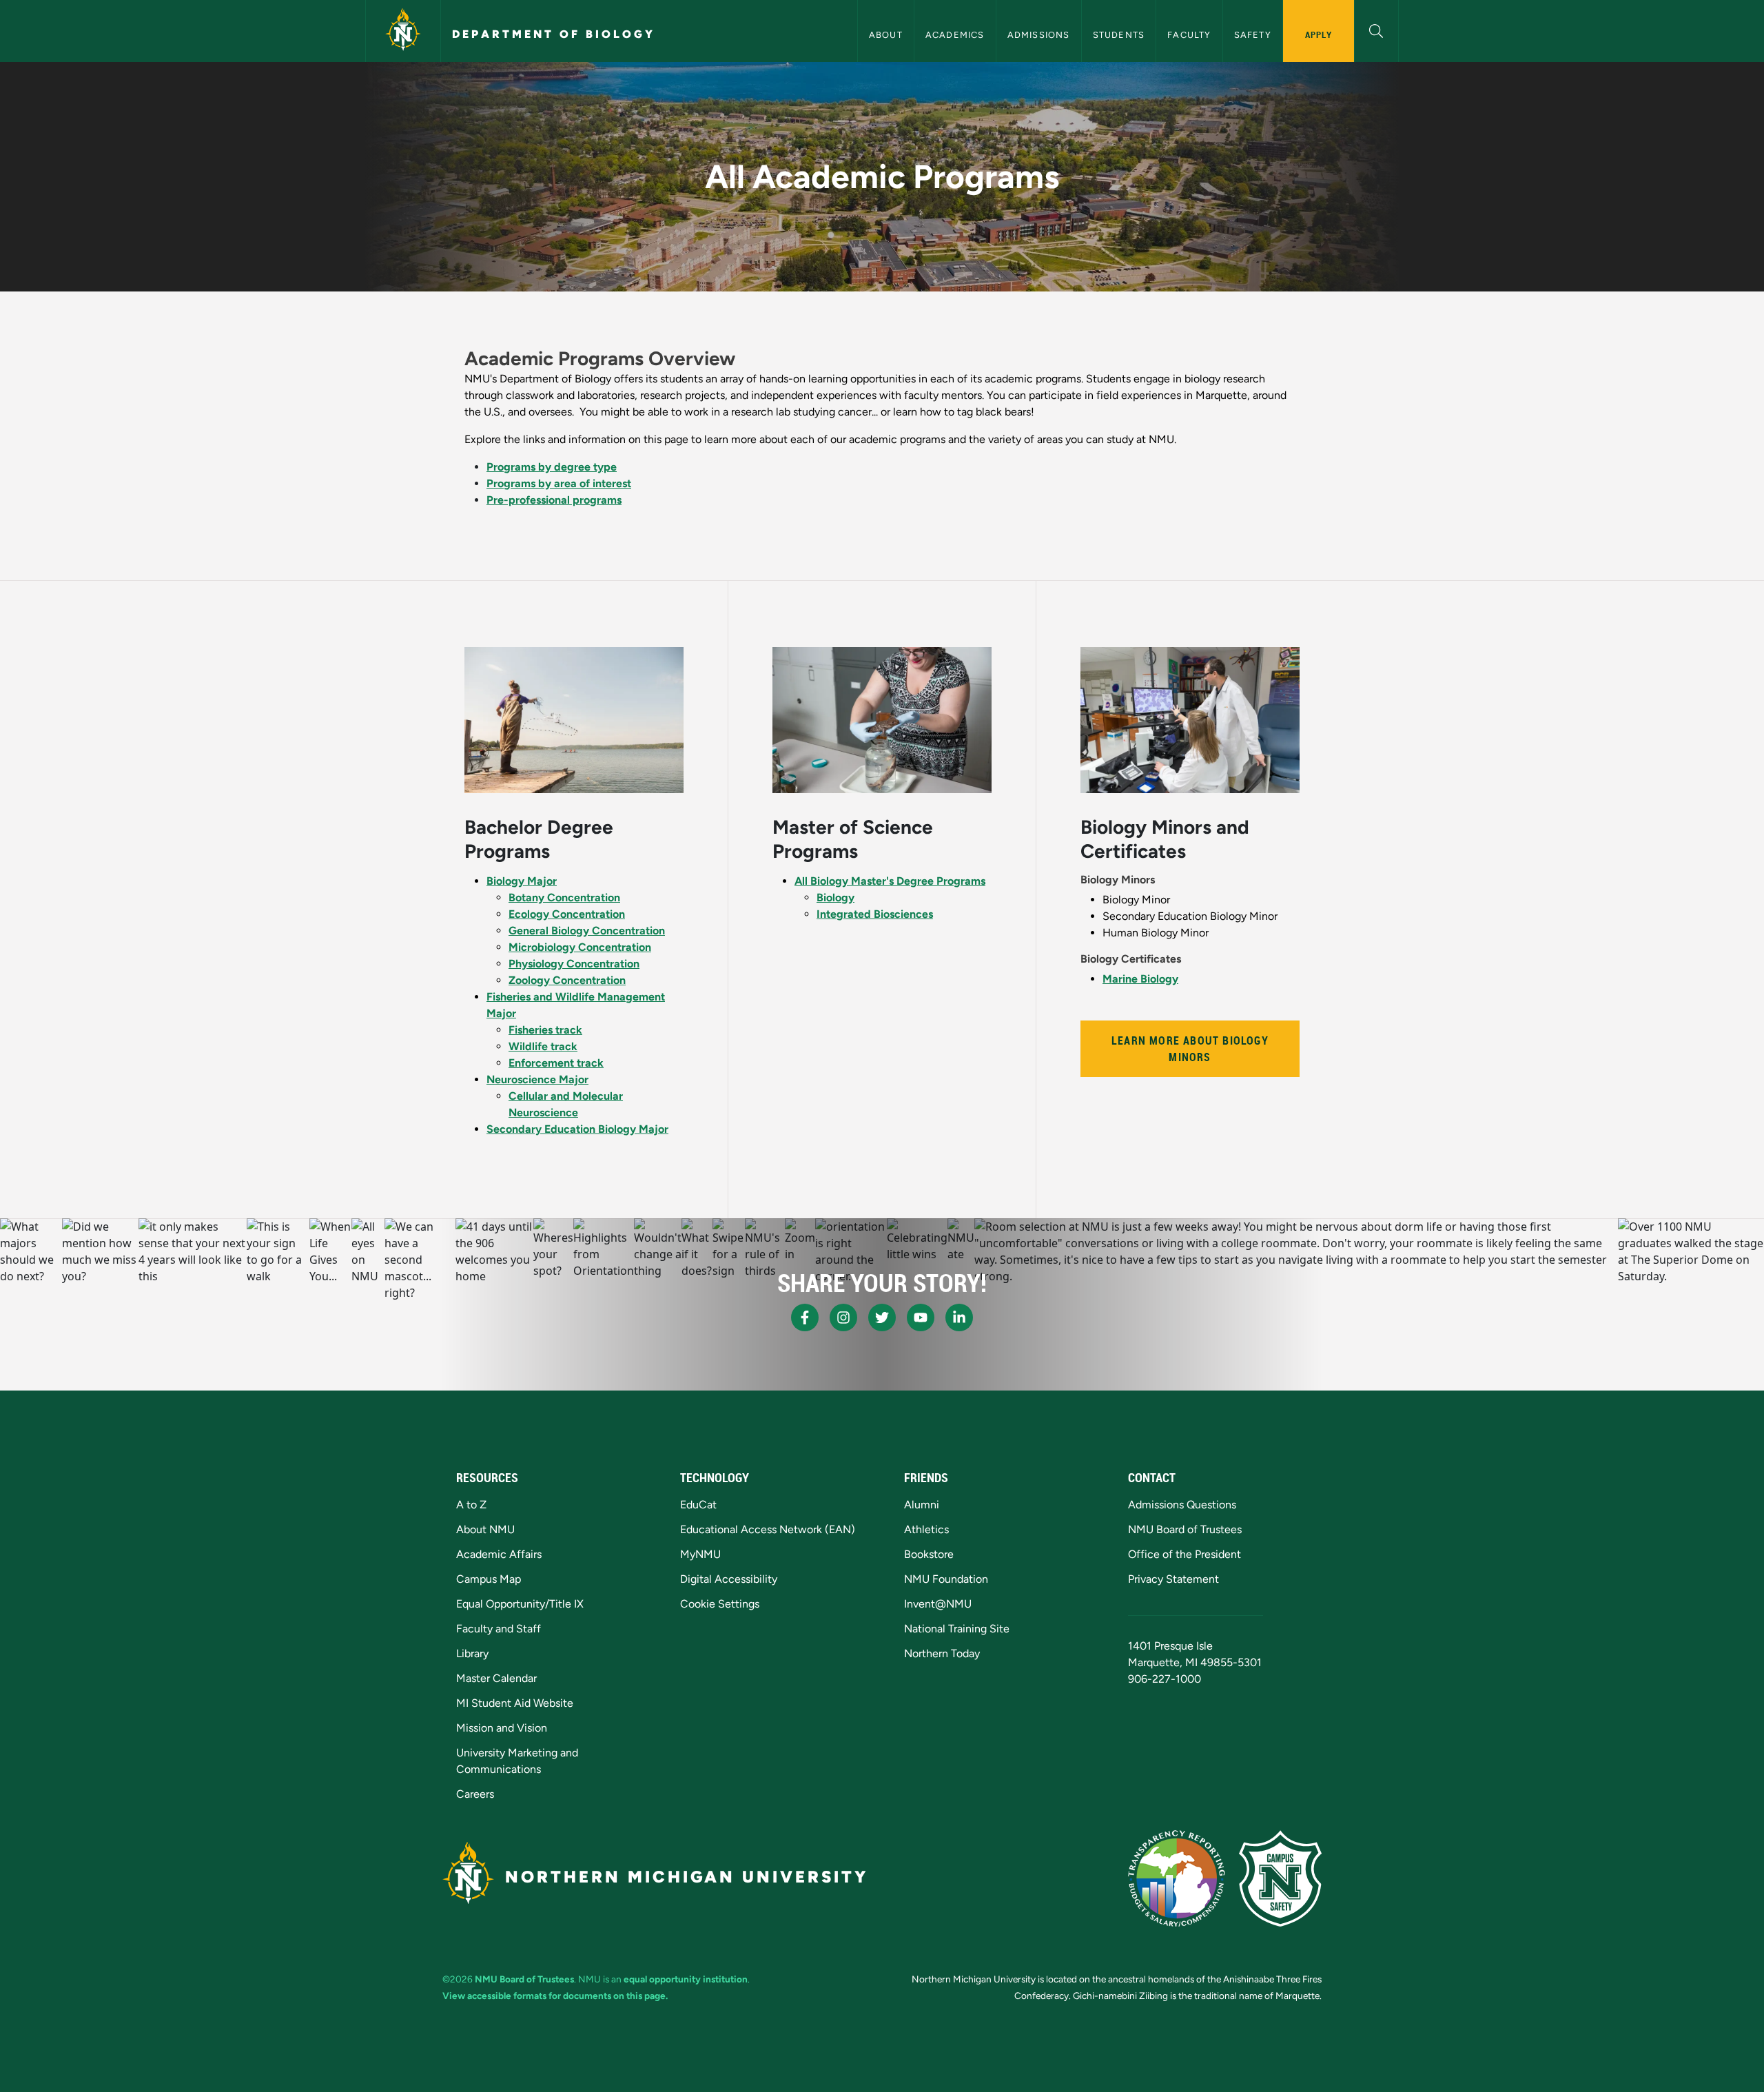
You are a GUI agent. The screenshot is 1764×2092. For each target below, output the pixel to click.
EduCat (698, 1505)
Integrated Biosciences (875, 914)
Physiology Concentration (574, 964)
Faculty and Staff (499, 1629)
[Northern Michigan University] (403, 31)
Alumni (922, 1505)
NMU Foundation (946, 1579)
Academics (955, 35)
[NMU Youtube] (921, 1317)
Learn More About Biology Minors (1190, 1049)
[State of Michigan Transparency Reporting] (1177, 1878)
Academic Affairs (499, 1554)
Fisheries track (545, 1030)
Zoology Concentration (567, 980)
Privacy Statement (1173, 1579)
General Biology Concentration (587, 931)
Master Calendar (496, 1678)
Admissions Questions (1182, 1505)
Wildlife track (543, 1046)
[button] (1376, 29)
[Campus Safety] (1280, 1878)
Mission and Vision (502, 1728)
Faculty (1189, 35)
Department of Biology (554, 34)
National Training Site (957, 1629)
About (886, 35)
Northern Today (942, 1653)
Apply (1319, 34)
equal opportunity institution (686, 1979)
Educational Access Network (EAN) (768, 1529)
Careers (475, 1794)
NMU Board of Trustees (1185, 1529)
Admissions (1039, 35)
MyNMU (700, 1554)
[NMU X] (882, 1317)
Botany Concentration (564, 898)
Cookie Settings (720, 1604)
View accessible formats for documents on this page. (555, 1996)
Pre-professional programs (554, 500)
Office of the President (1184, 1554)
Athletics (926, 1529)
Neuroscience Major (537, 1079)
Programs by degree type (552, 467)
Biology (835, 898)
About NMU (485, 1529)
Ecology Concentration (567, 914)
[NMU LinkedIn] (959, 1317)
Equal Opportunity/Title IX (520, 1604)
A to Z (471, 1505)
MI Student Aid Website (515, 1703)
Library (472, 1653)
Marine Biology (1140, 979)
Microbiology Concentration (580, 947)
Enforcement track (556, 1063)
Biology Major (522, 881)
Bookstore (929, 1554)
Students (1119, 35)
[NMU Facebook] (805, 1317)
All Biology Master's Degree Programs (890, 881)
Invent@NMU (938, 1604)
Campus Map (489, 1579)
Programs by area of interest (559, 483)
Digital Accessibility (729, 1579)
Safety (1253, 35)
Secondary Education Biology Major (577, 1129)
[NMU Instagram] (843, 1317)
